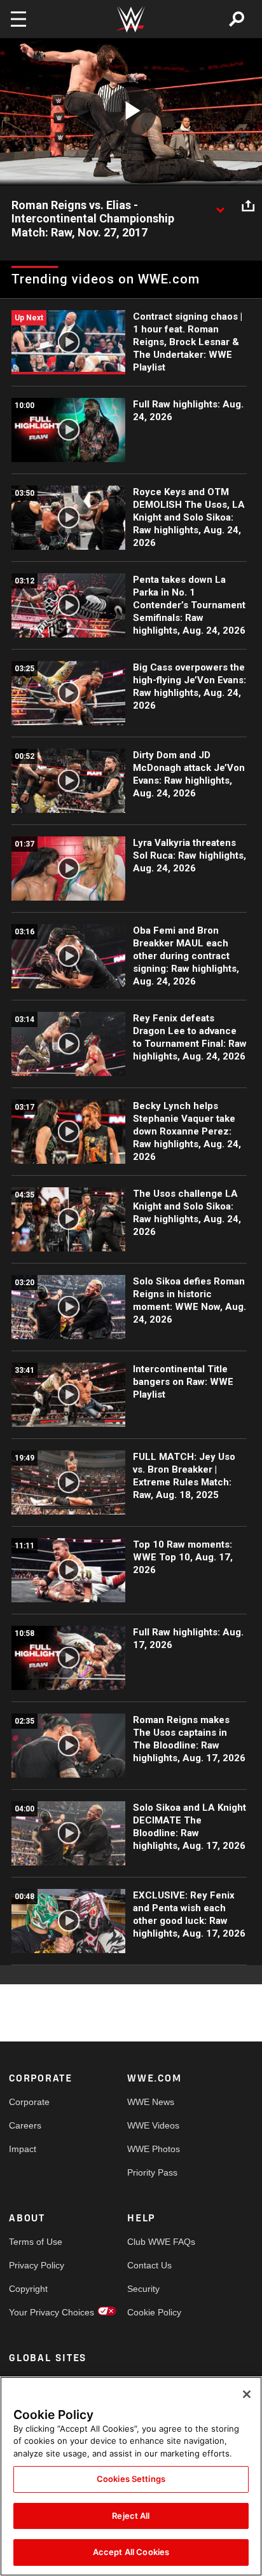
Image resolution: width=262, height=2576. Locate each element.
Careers (25, 2125)
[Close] (247, 2394)
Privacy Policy (37, 2265)
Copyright (28, 2289)
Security (143, 2289)
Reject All (131, 2516)
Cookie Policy (154, 2312)
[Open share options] (248, 206)
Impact (23, 2149)
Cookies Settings (131, 2479)
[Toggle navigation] (18, 19)
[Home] (131, 19)
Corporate (29, 2102)
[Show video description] (220, 206)
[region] (131, 2476)
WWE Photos (154, 2149)
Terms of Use (36, 2242)
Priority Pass (152, 2172)
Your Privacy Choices (38, 2312)
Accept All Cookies (131, 2552)
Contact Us (149, 2265)
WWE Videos (153, 2125)
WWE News (151, 2102)
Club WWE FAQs (157, 2242)
